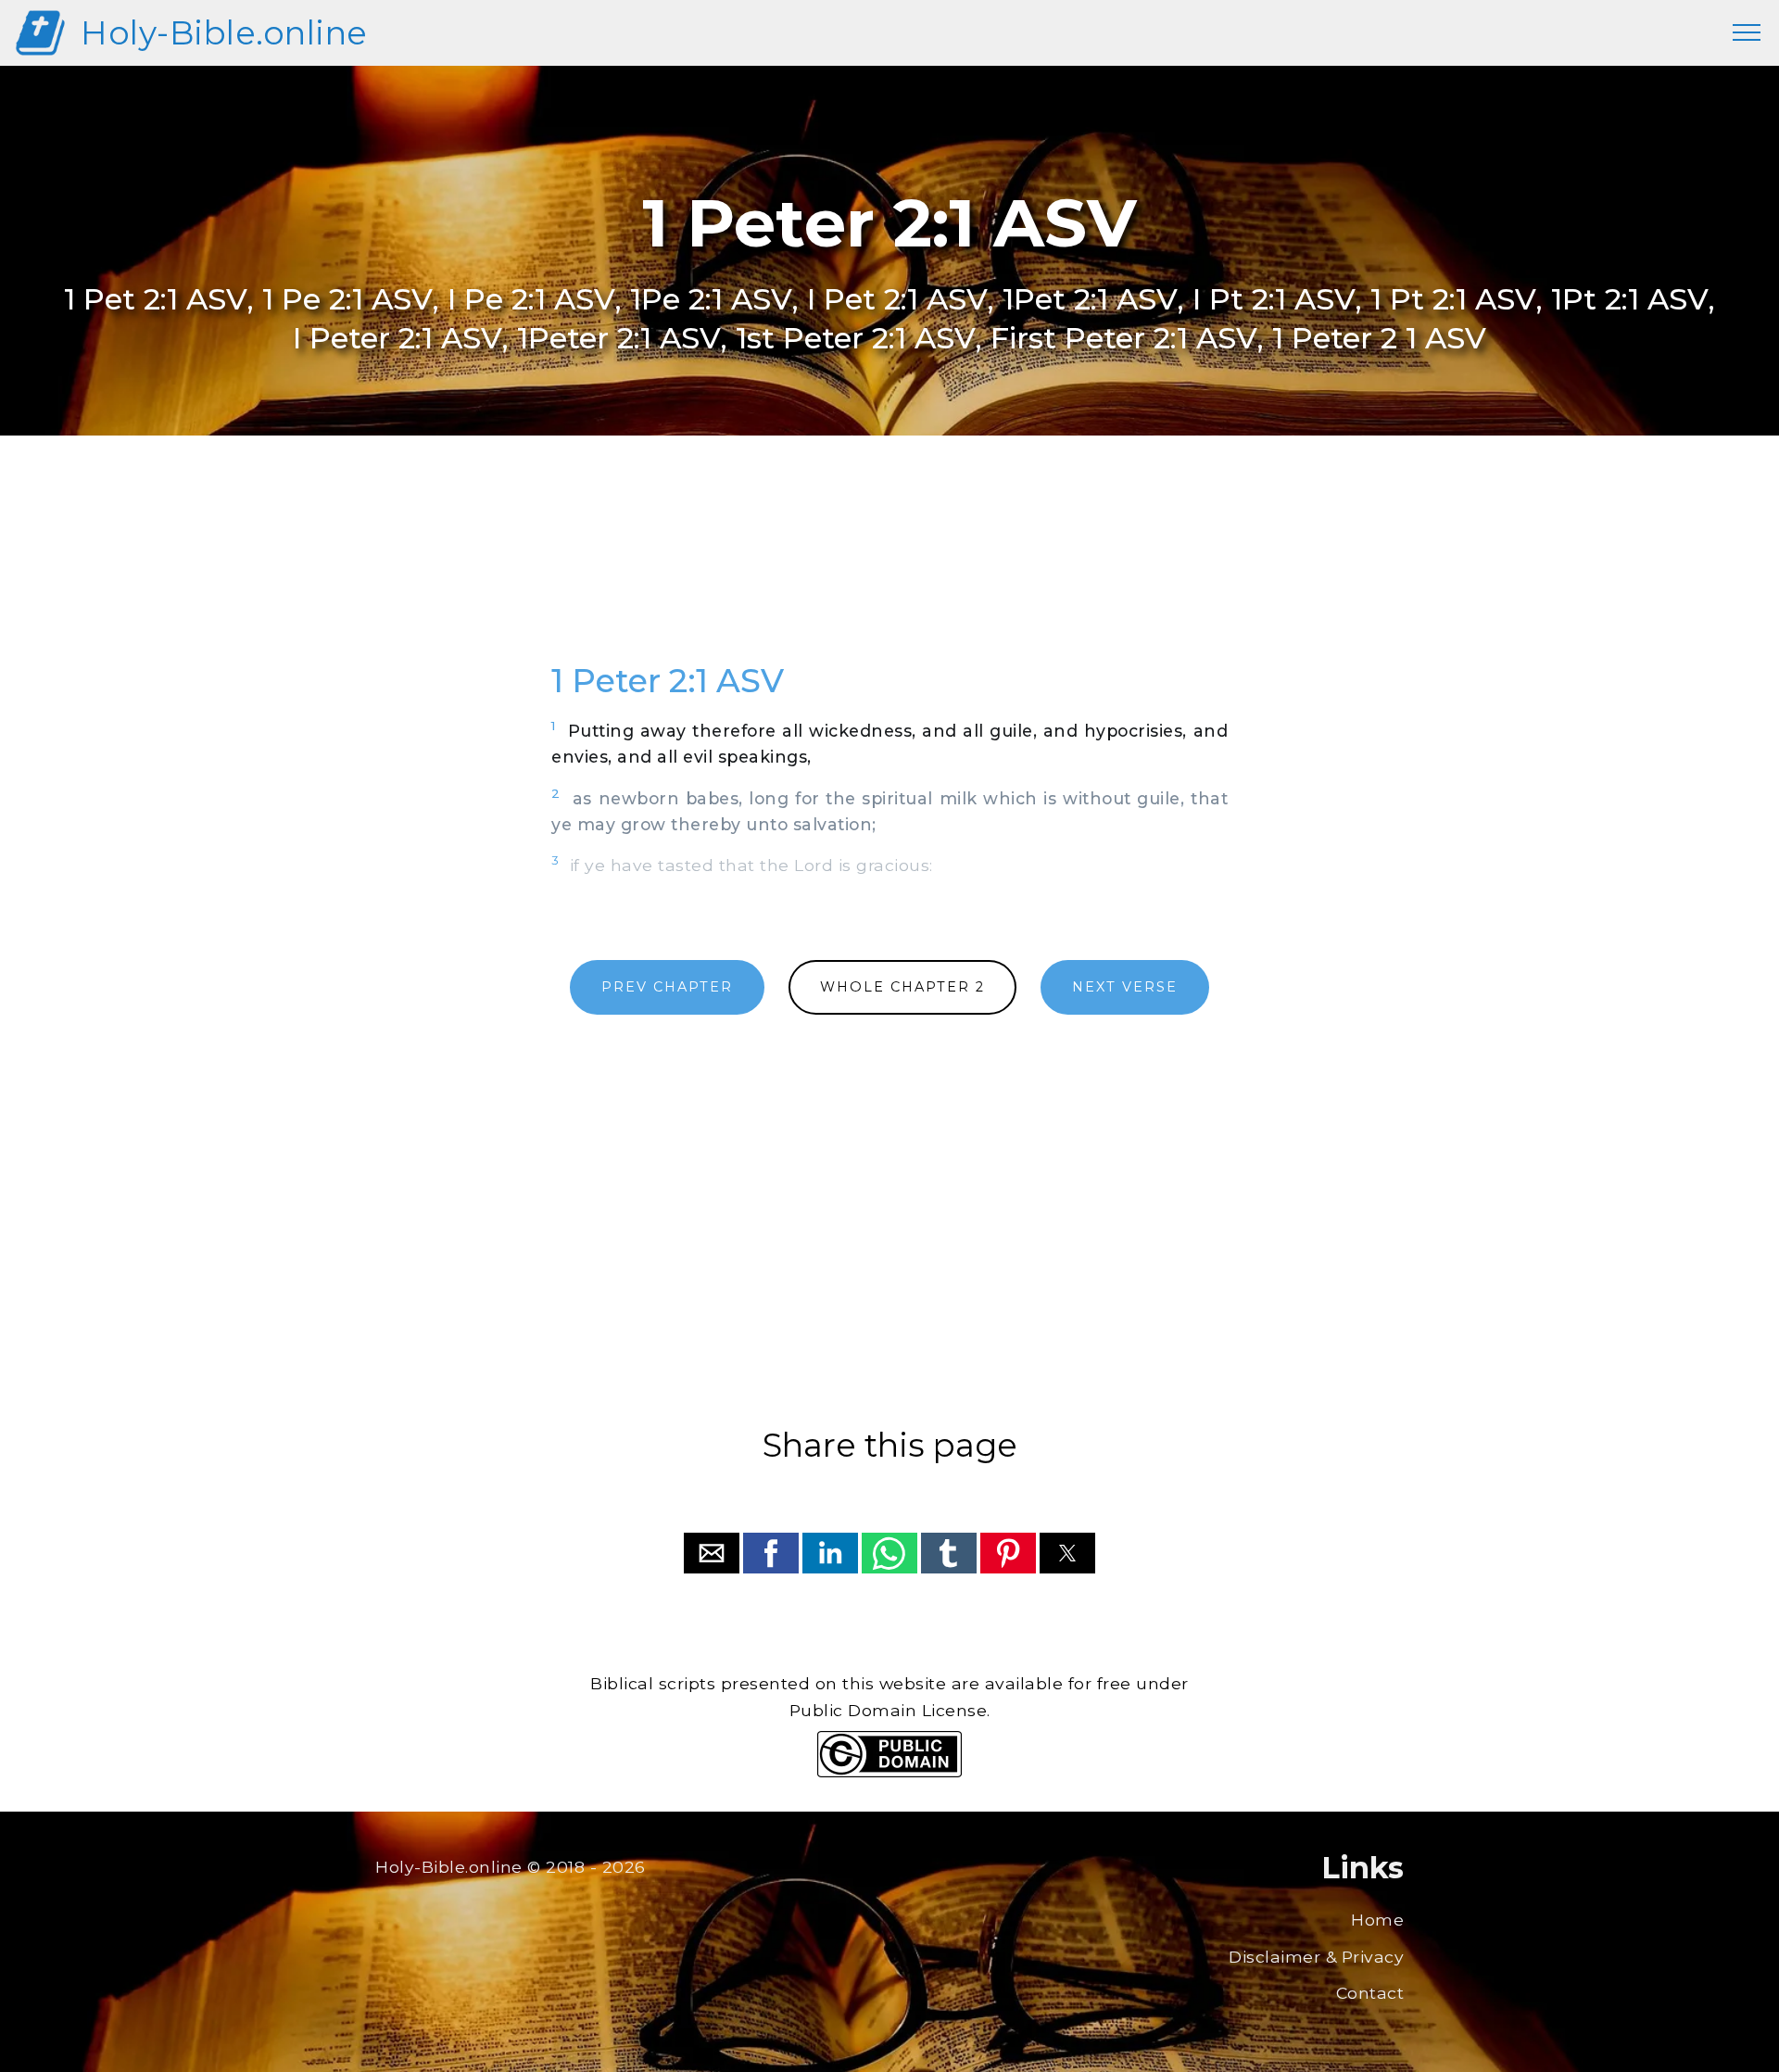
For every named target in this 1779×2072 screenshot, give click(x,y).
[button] (712, 1553)
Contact (1370, 1993)
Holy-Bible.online (224, 33)
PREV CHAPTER (667, 987)
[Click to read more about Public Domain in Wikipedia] (889, 1772)
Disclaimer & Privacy (1316, 1957)
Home (1377, 1920)
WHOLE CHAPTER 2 (902, 987)
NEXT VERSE (1125, 987)
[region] (889, 569)
